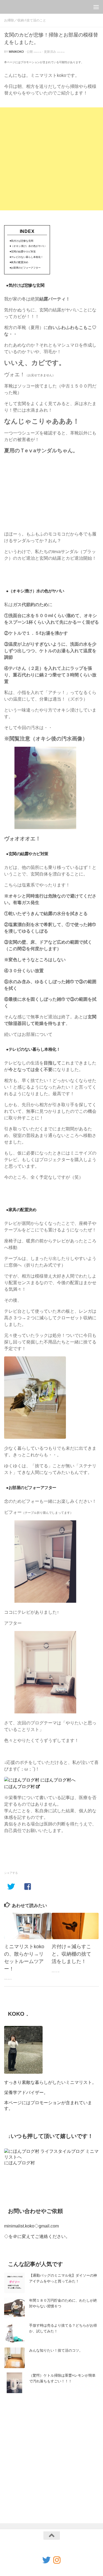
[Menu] (96, 7)
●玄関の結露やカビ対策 (23, 252)
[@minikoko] (46, 2560)
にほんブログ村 (20, 1787)
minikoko (16, 52)
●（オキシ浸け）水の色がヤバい (28, 246)
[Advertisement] (51, 159)
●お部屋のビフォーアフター (25, 268)
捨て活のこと (36, 20)
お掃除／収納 (14, 20)
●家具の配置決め (19, 262)
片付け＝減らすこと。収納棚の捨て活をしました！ (71, 1954)
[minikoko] (57, 2560)
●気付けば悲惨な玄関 (21, 241)
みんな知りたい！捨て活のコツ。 (56, 2350)
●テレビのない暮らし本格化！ (26, 257)
